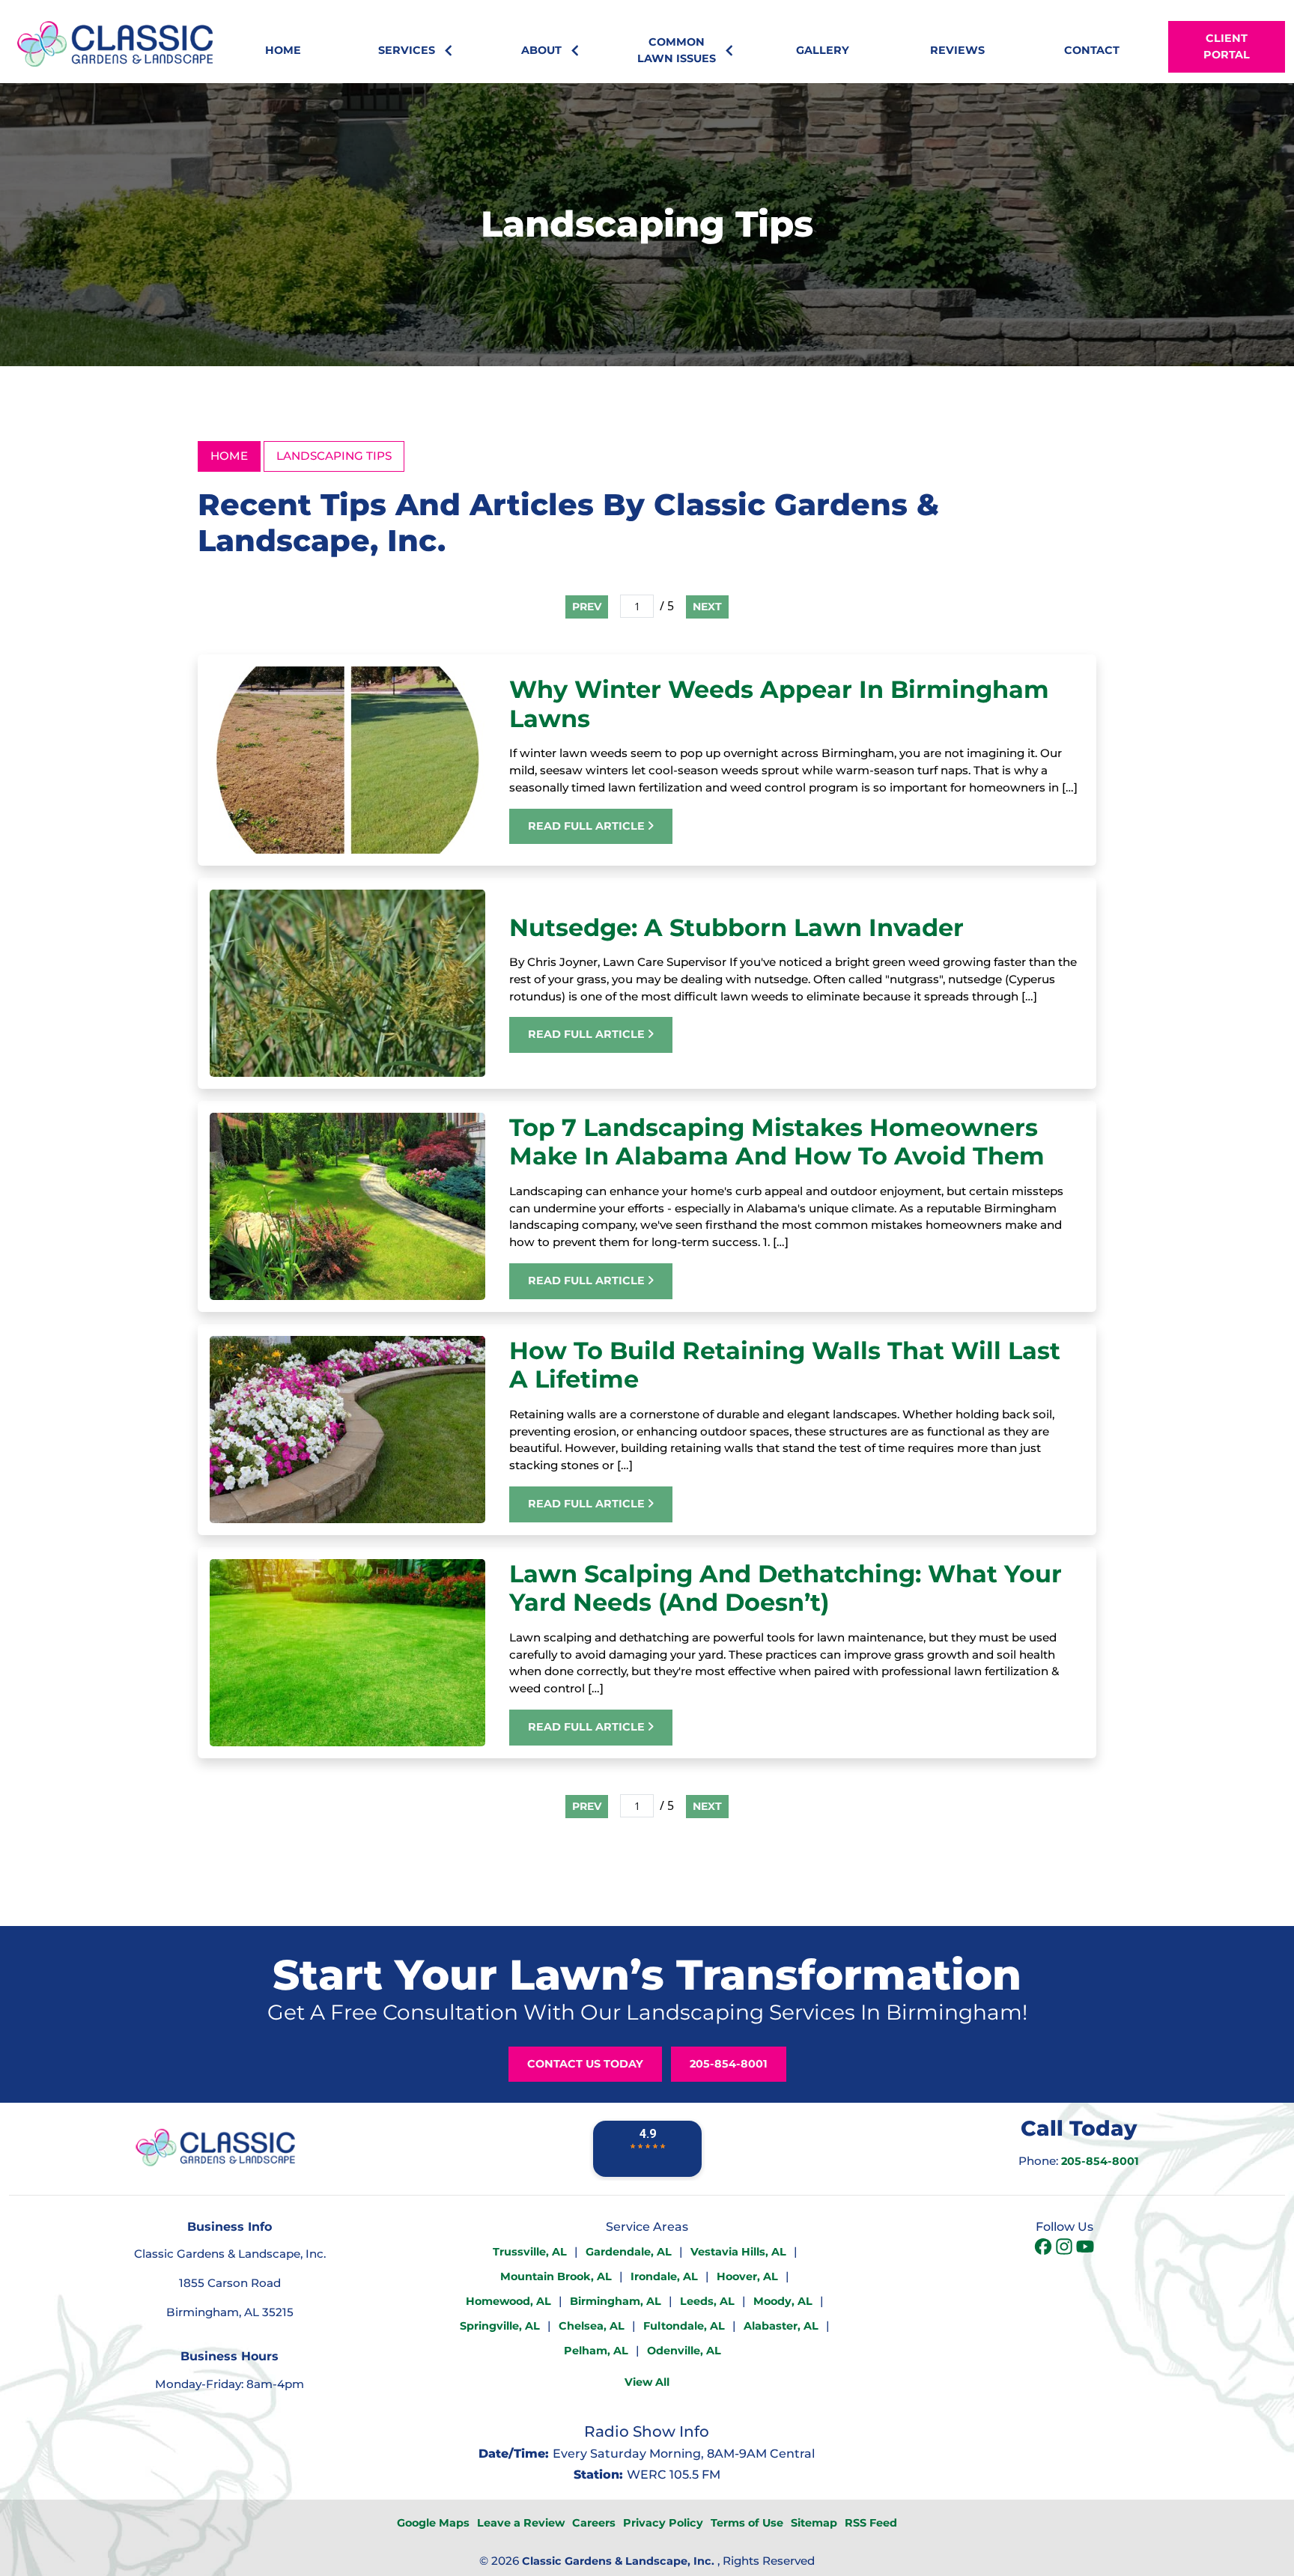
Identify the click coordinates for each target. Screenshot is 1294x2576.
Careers (594, 2523)
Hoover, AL (747, 2276)
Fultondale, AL (684, 2326)
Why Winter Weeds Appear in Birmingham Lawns (779, 704)
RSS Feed (871, 2523)
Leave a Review (521, 2523)
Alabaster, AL (781, 2326)
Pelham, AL (596, 2351)
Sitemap (814, 2523)
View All (647, 2382)
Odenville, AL (684, 2351)
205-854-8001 (729, 2064)
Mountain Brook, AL (556, 2276)
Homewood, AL (508, 2301)
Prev (587, 607)
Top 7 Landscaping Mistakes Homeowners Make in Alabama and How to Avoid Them (777, 1142)
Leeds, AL (707, 2301)
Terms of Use (747, 2523)
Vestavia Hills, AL (738, 2252)
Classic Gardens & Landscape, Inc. (618, 2561)
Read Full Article (588, 826)
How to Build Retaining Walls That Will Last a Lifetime (785, 1365)
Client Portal (1227, 46)
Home (229, 456)
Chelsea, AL (592, 2326)
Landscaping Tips (334, 456)
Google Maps (433, 2523)
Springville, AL (500, 2326)
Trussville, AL (530, 2252)
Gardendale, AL (629, 2252)
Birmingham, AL (616, 2301)
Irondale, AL (664, 2276)
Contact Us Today (585, 2064)
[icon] (1045, 2248)
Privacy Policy (663, 2523)
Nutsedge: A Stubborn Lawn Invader (736, 927)
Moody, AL (783, 2301)
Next (707, 607)
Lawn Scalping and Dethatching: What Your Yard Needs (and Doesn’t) (786, 1588)
